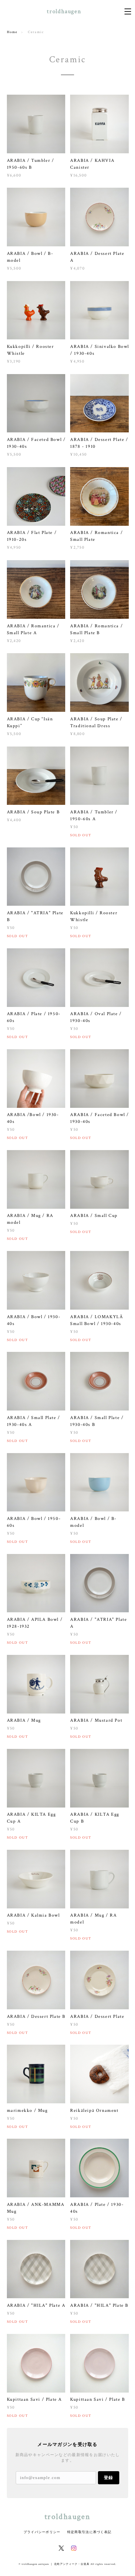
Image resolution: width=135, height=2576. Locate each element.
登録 (108, 2478)
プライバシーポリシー (42, 2532)
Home (12, 32)
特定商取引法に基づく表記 (89, 2532)
